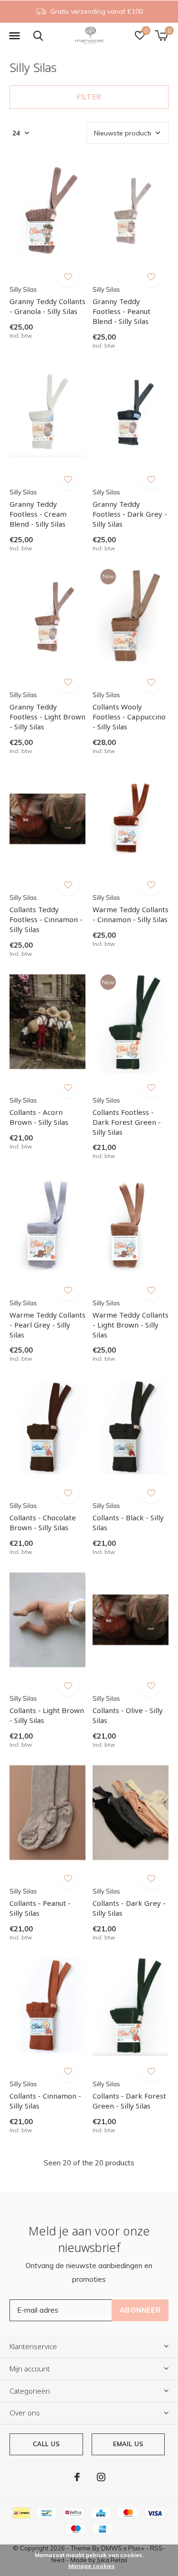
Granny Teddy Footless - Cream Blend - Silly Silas (38, 514)
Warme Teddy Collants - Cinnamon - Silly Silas (131, 914)
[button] (14, 36)
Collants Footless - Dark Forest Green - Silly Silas (127, 1122)
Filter (89, 97)
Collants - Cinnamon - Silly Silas (45, 2101)
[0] (161, 36)
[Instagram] (101, 2477)
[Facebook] (77, 2477)
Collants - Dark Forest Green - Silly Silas (129, 2101)
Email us (128, 2444)
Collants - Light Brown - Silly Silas (47, 1715)
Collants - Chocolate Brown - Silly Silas (43, 1522)
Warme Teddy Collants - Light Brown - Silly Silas (131, 1325)
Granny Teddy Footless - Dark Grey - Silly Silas (130, 514)
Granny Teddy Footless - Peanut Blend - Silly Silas (122, 311)
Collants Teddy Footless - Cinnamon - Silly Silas (46, 919)
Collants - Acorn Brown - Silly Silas (39, 1117)
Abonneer (140, 2310)
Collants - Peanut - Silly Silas (40, 1908)
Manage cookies (92, 2566)
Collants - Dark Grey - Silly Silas (129, 1908)
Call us (46, 2444)
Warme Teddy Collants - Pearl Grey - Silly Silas (47, 1325)
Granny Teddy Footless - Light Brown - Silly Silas (47, 717)
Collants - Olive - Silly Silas (128, 1715)
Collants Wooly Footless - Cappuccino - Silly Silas (129, 717)
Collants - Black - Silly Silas (128, 1522)
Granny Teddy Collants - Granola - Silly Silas (47, 306)
